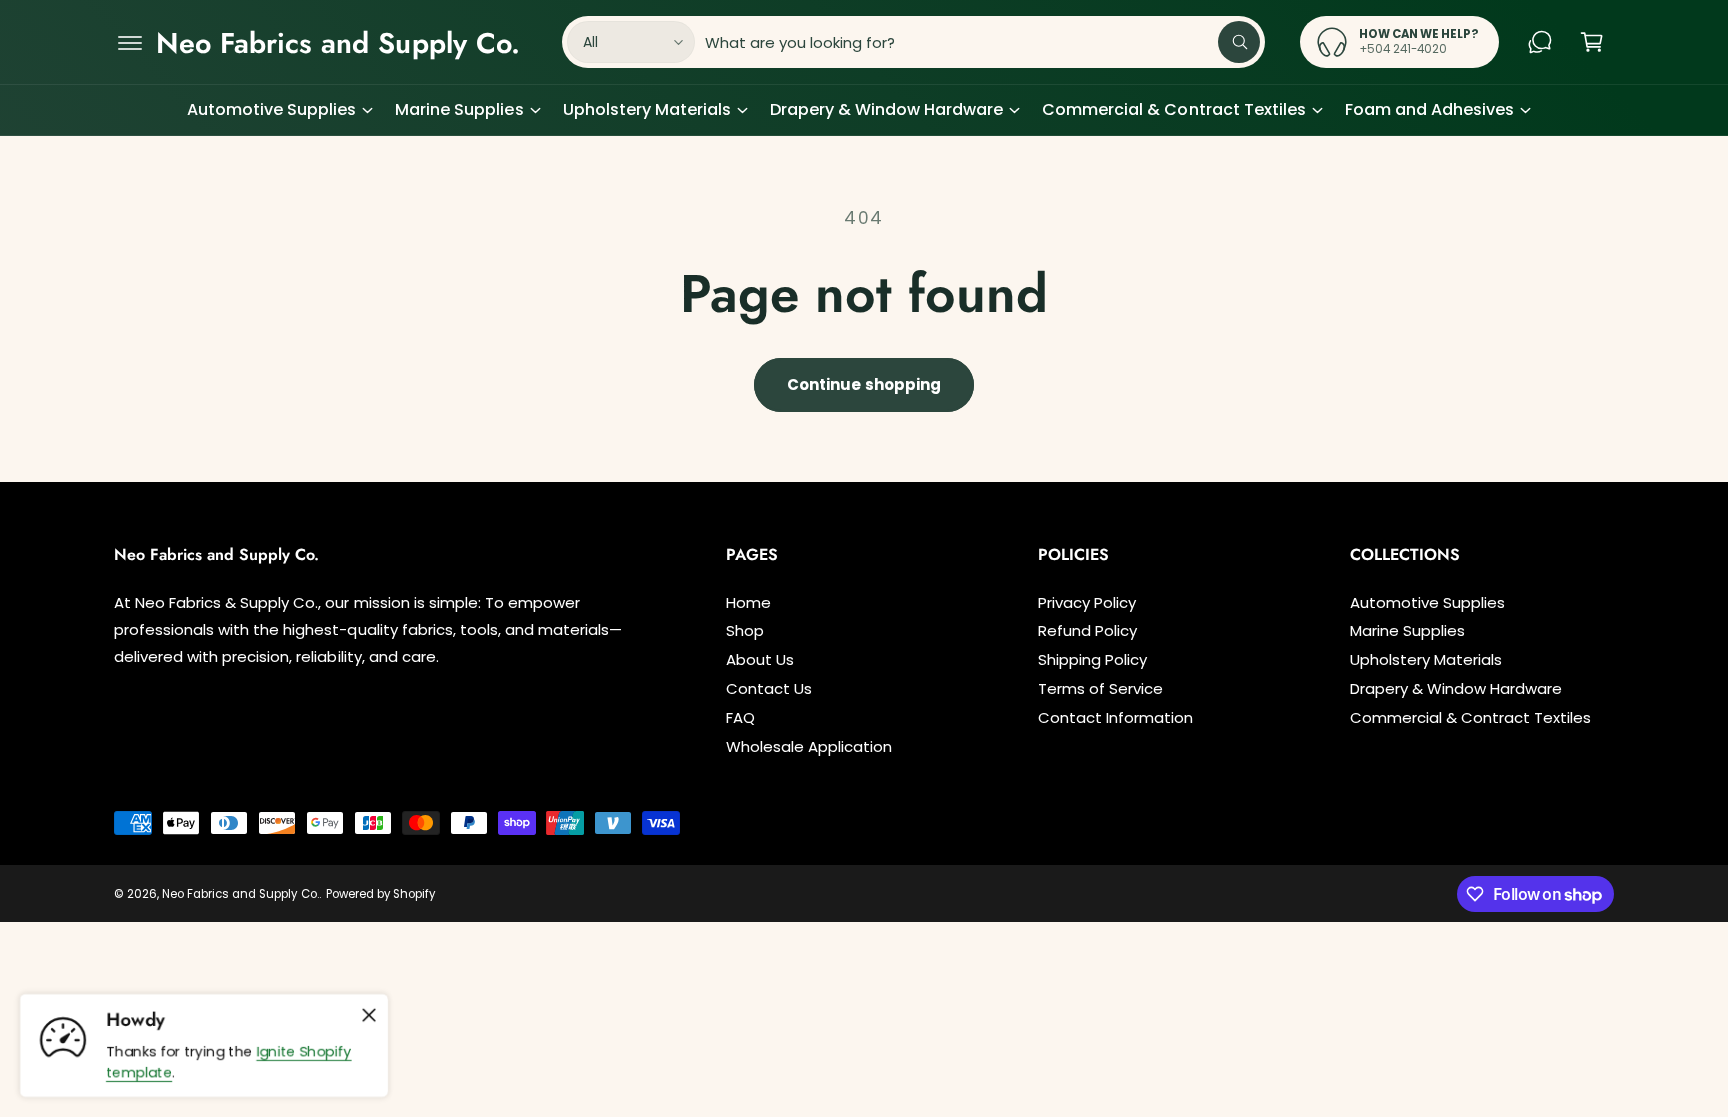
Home (748, 602)
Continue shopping (864, 384)
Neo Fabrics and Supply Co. (240, 894)
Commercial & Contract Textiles (1173, 109)
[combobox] (983, 42)
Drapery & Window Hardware (886, 109)
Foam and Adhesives (1429, 109)
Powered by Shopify (380, 894)
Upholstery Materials (647, 109)
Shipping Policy (1092, 659)
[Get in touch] (1540, 42)
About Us (760, 659)
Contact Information (1115, 717)
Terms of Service (1100, 688)
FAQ (740, 717)
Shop (745, 630)
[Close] (369, 1015)
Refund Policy (1087, 630)
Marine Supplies (459, 109)
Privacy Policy (1087, 602)
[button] (130, 42)
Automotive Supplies (271, 109)
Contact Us (769, 688)
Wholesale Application (809, 746)
